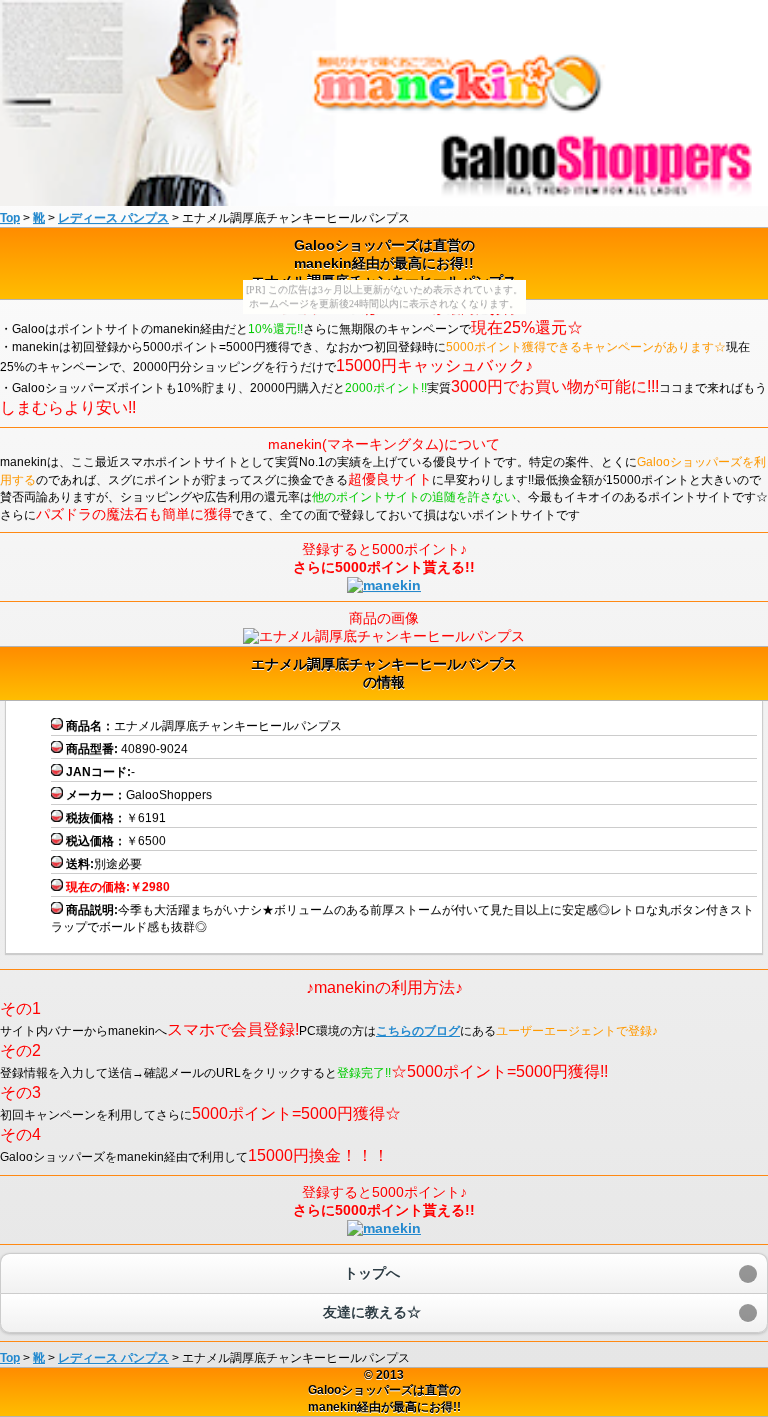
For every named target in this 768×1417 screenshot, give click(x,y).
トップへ (372, 1273)
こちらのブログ (418, 1031)
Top (10, 218)
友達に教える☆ (372, 1312)
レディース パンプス (113, 218)
